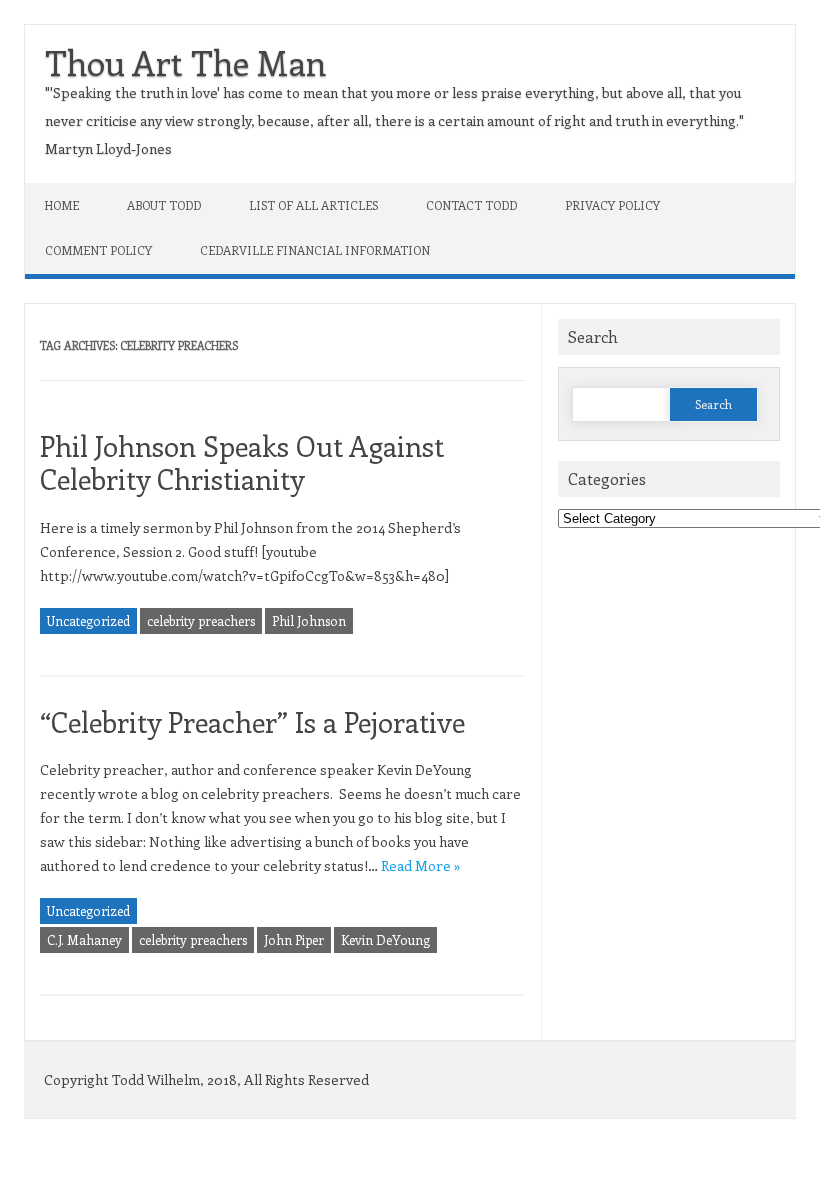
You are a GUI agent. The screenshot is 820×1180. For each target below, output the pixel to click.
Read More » (421, 865)
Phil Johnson (309, 620)
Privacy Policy (612, 205)
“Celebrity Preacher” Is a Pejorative (252, 721)
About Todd (164, 205)
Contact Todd (471, 205)
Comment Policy (98, 250)
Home (62, 205)
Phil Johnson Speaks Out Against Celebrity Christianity (242, 462)
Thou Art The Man (185, 62)
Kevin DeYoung (385, 939)
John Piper (294, 939)
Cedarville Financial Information (315, 250)
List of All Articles (313, 205)
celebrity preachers (201, 620)
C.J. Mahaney (84, 939)
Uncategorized (88, 620)
